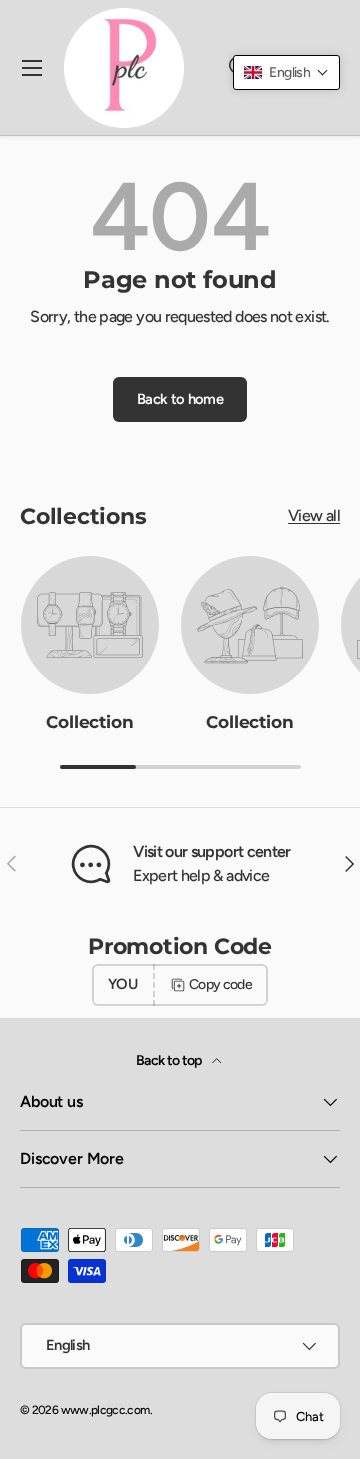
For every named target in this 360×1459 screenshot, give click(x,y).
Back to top (170, 1060)
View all (314, 515)
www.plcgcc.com (105, 1410)
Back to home (180, 399)
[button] (286, 72)
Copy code (220, 984)
